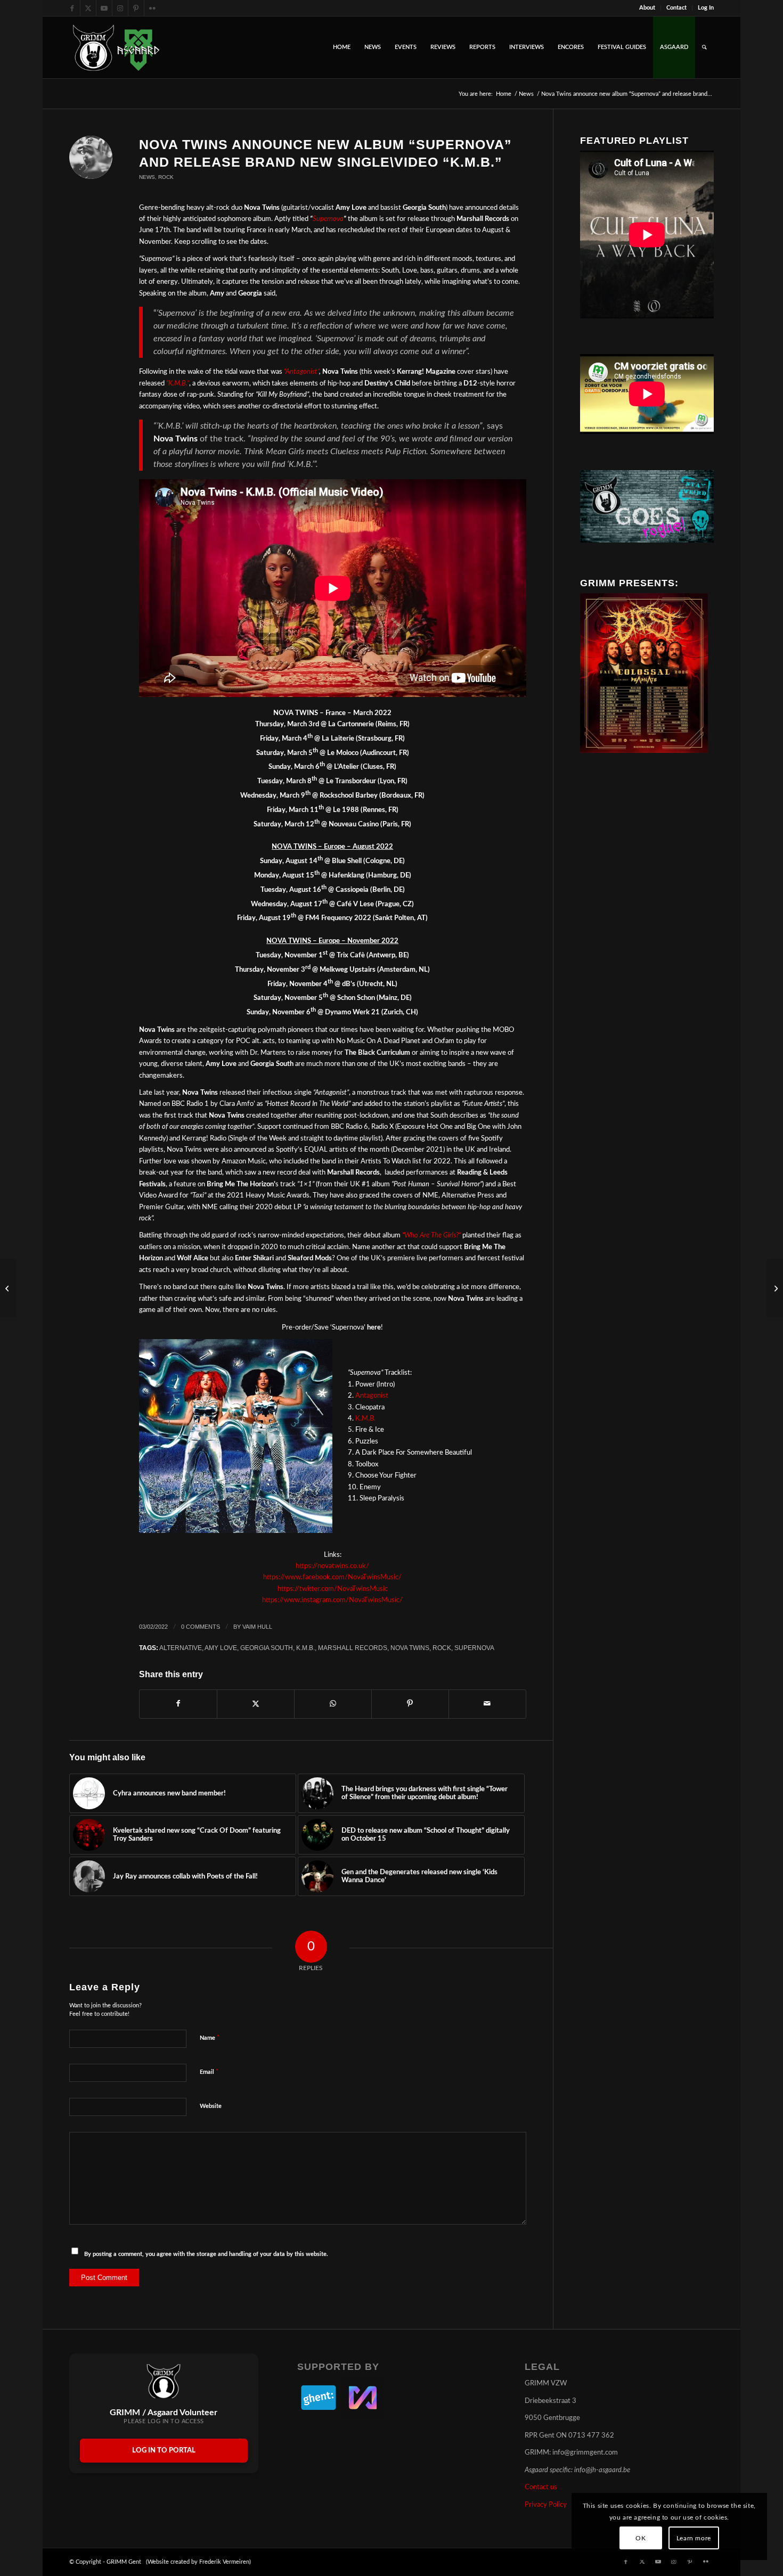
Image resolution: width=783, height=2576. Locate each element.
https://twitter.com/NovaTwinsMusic (333, 1589)
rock (442, 1648)
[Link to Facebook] (72, 8)
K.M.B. (365, 1419)
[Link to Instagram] (120, 8)
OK (641, 2538)
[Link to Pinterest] (136, 8)
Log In (706, 8)
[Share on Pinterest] (410, 1704)
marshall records (353, 1648)
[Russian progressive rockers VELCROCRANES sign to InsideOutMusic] (8, 1288)
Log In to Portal (164, 2451)
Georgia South (267, 1648)
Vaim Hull (257, 1627)
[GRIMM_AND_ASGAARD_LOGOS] (116, 47)
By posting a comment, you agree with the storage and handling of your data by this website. (206, 2254)
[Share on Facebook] (178, 1704)
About (647, 8)
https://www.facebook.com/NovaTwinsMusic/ (332, 1577)
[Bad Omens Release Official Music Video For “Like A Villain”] (775, 1288)
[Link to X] (88, 8)
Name (210, 2038)
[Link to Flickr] (152, 8)
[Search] (704, 47)
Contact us (541, 2487)
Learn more (694, 2538)
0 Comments (201, 1627)
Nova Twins (410, 1648)
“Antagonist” (301, 372)
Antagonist (372, 1396)
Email (209, 2072)
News (147, 177)
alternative (181, 1648)
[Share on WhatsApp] (333, 1704)
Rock (166, 177)
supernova (474, 1648)
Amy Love (221, 1648)
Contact (676, 8)
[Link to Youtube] (104, 8)
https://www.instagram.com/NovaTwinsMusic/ (332, 1600)
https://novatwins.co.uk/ (332, 1566)
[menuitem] (647, 8)
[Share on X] (256, 1704)
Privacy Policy (546, 2505)
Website (211, 2106)
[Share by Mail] (487, 1704)
